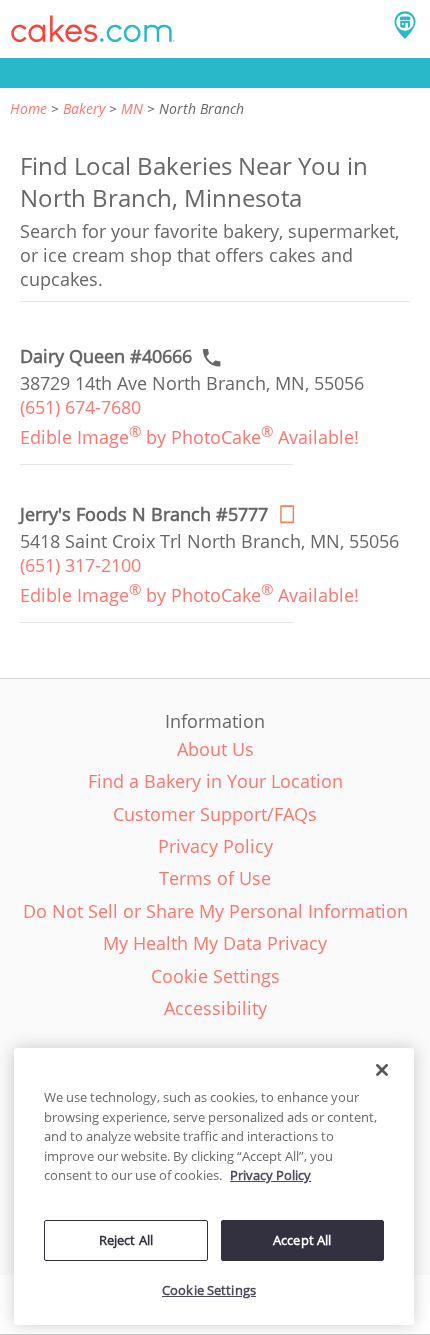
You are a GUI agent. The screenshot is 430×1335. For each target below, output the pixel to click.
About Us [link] (215, 749)
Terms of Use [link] (215, 878)
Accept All (302, 1240)
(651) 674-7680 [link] (80, 407)
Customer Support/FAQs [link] (215, 814)
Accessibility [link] (215, 1008)
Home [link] (28, 108)
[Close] (382, 1070)
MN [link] (132, 108)
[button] (93, 29)
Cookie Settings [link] (215, 976)
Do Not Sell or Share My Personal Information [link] (215, 911)
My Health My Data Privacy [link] (215, 943)
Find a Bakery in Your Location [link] (215, 781)
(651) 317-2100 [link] (80, 565)
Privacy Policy (270, 1175)
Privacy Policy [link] (215, 846)
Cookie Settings (209, 1290)
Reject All (126, 1240)
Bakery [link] (84, 108)
